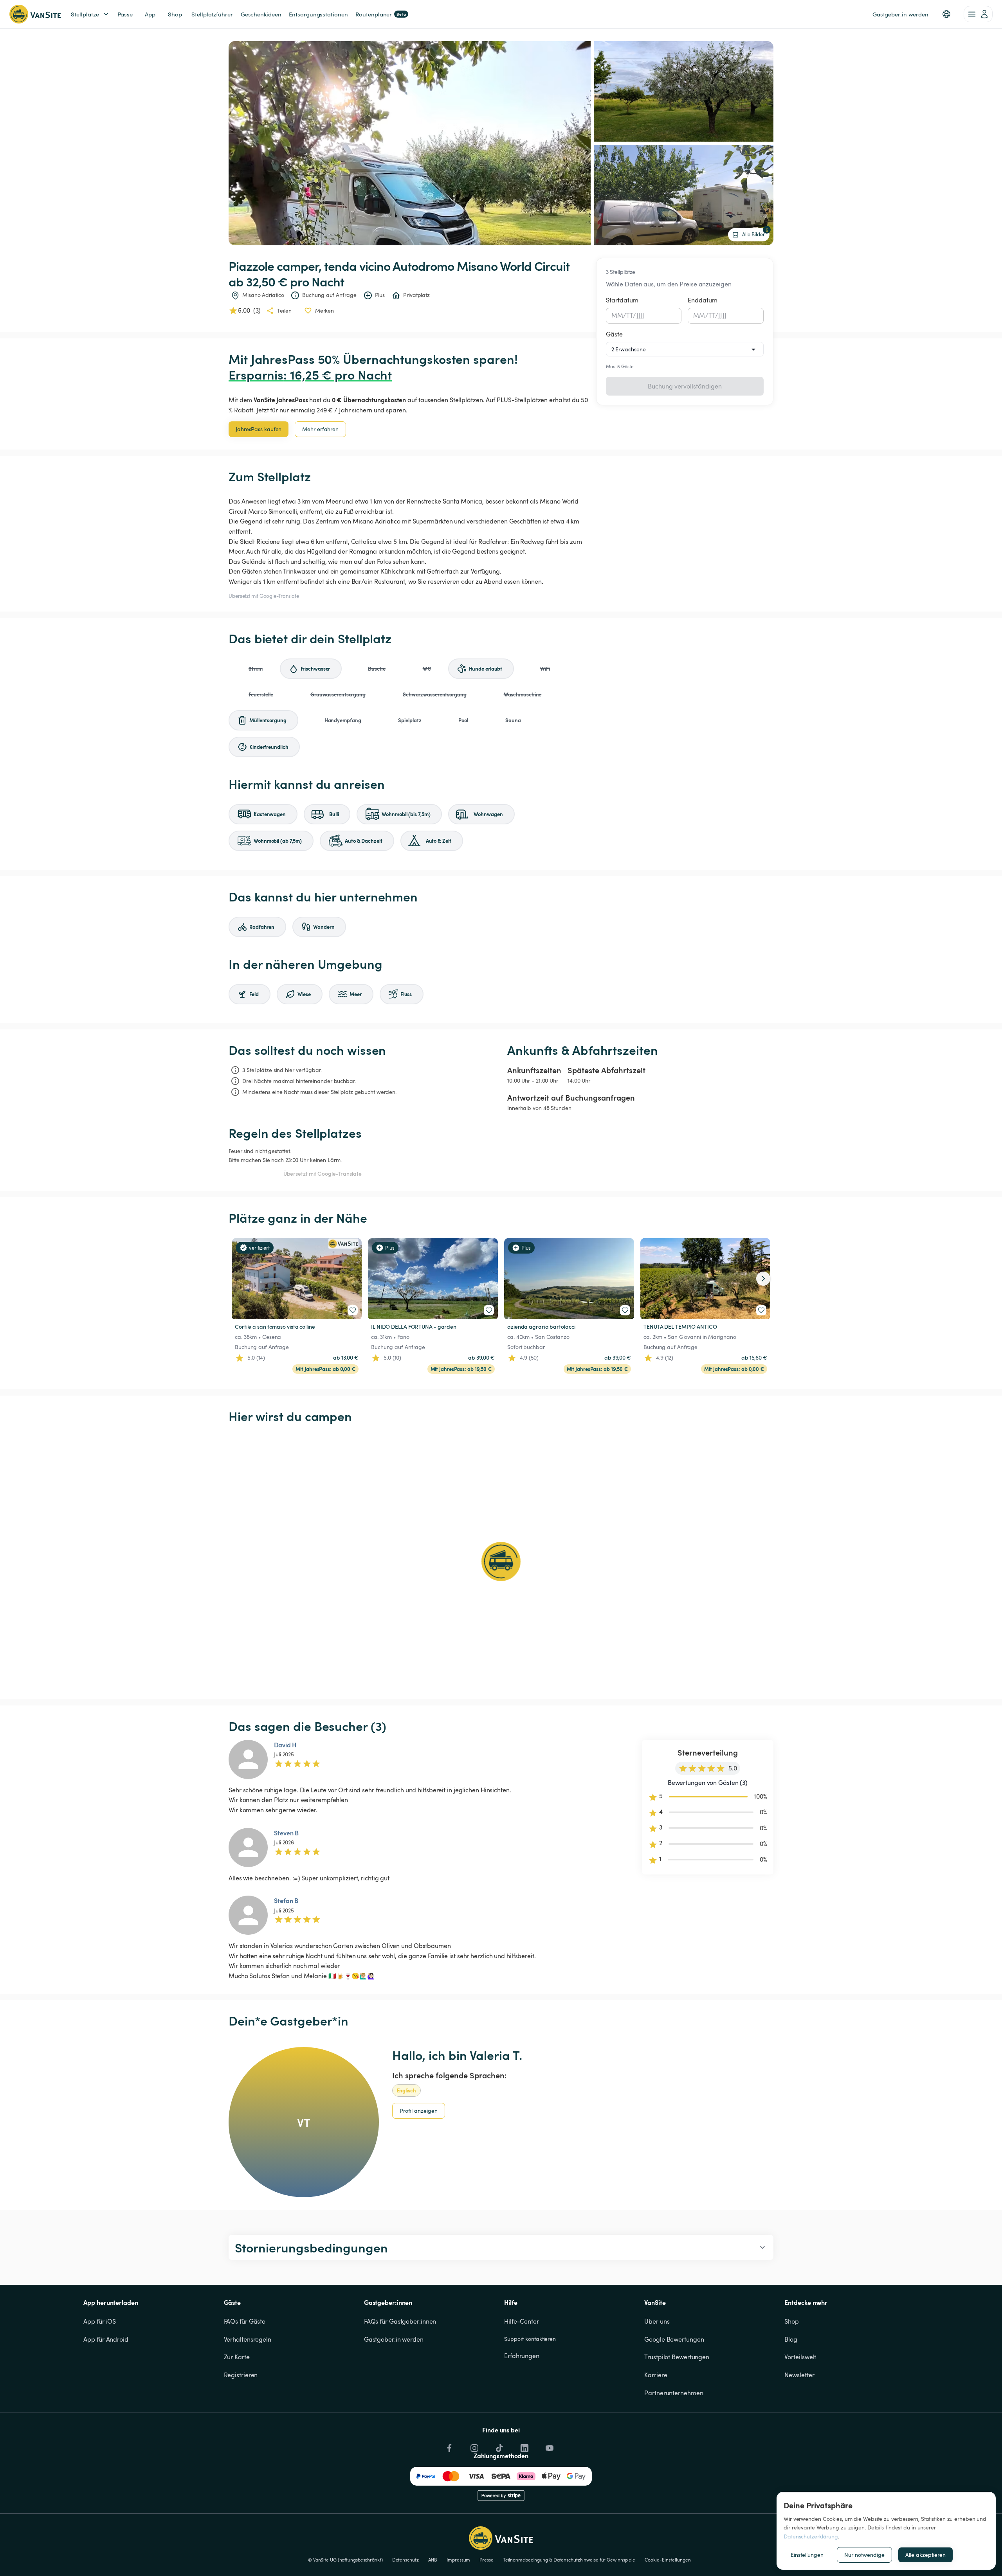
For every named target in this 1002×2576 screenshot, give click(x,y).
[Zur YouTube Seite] (549, 2446)
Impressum (458, 2560)
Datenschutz (405, 2560)
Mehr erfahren (320, 429)
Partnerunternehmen (674, 2393)
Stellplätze (85, 14)
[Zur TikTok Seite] (499, 2446)
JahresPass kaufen (259, 429)
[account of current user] (978, 14)
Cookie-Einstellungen (668, 2560)
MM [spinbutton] (617, 315)
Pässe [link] (125, 14)
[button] (946, 14)
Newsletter (799, 2375)
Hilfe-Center (522, 2321)
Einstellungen (807, 2555)
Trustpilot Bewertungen (677, 2357)
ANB (433, 2560)
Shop (792, 2321)
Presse (486, 2560)
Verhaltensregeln (248, 2339)
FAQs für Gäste (245, 2321)
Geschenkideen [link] (261, 14)
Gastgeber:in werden (394, 2339)
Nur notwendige (864, 2555)
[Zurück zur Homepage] (35, 14)
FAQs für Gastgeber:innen (400, 2321)
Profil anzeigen (419, 2111)
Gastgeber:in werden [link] (900, 14)
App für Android (106, 2339)
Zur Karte (237, 2357)
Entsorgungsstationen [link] (318, 14)
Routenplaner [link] (381, 14)
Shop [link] (175, 14)
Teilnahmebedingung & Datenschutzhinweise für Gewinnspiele (569, 2560)
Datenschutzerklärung (811, 2536)
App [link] (150, 14)
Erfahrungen (522, 2356)
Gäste (614, 334)
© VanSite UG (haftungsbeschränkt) (345, 2560)
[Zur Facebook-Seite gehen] (449, 2446)
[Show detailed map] (501, 1561)
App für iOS (100, 2321)
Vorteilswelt (800, 2357)
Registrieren (241, 2375)
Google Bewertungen (674, 2339)
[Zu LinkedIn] (524, 2446)
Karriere (656, 2375)
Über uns (657, 2321)
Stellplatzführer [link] (212, 14)
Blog (791, 2339)
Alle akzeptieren (925, 2555)
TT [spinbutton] (630, 315)
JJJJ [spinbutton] (641, 315)
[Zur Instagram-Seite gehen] (474, 2446)
